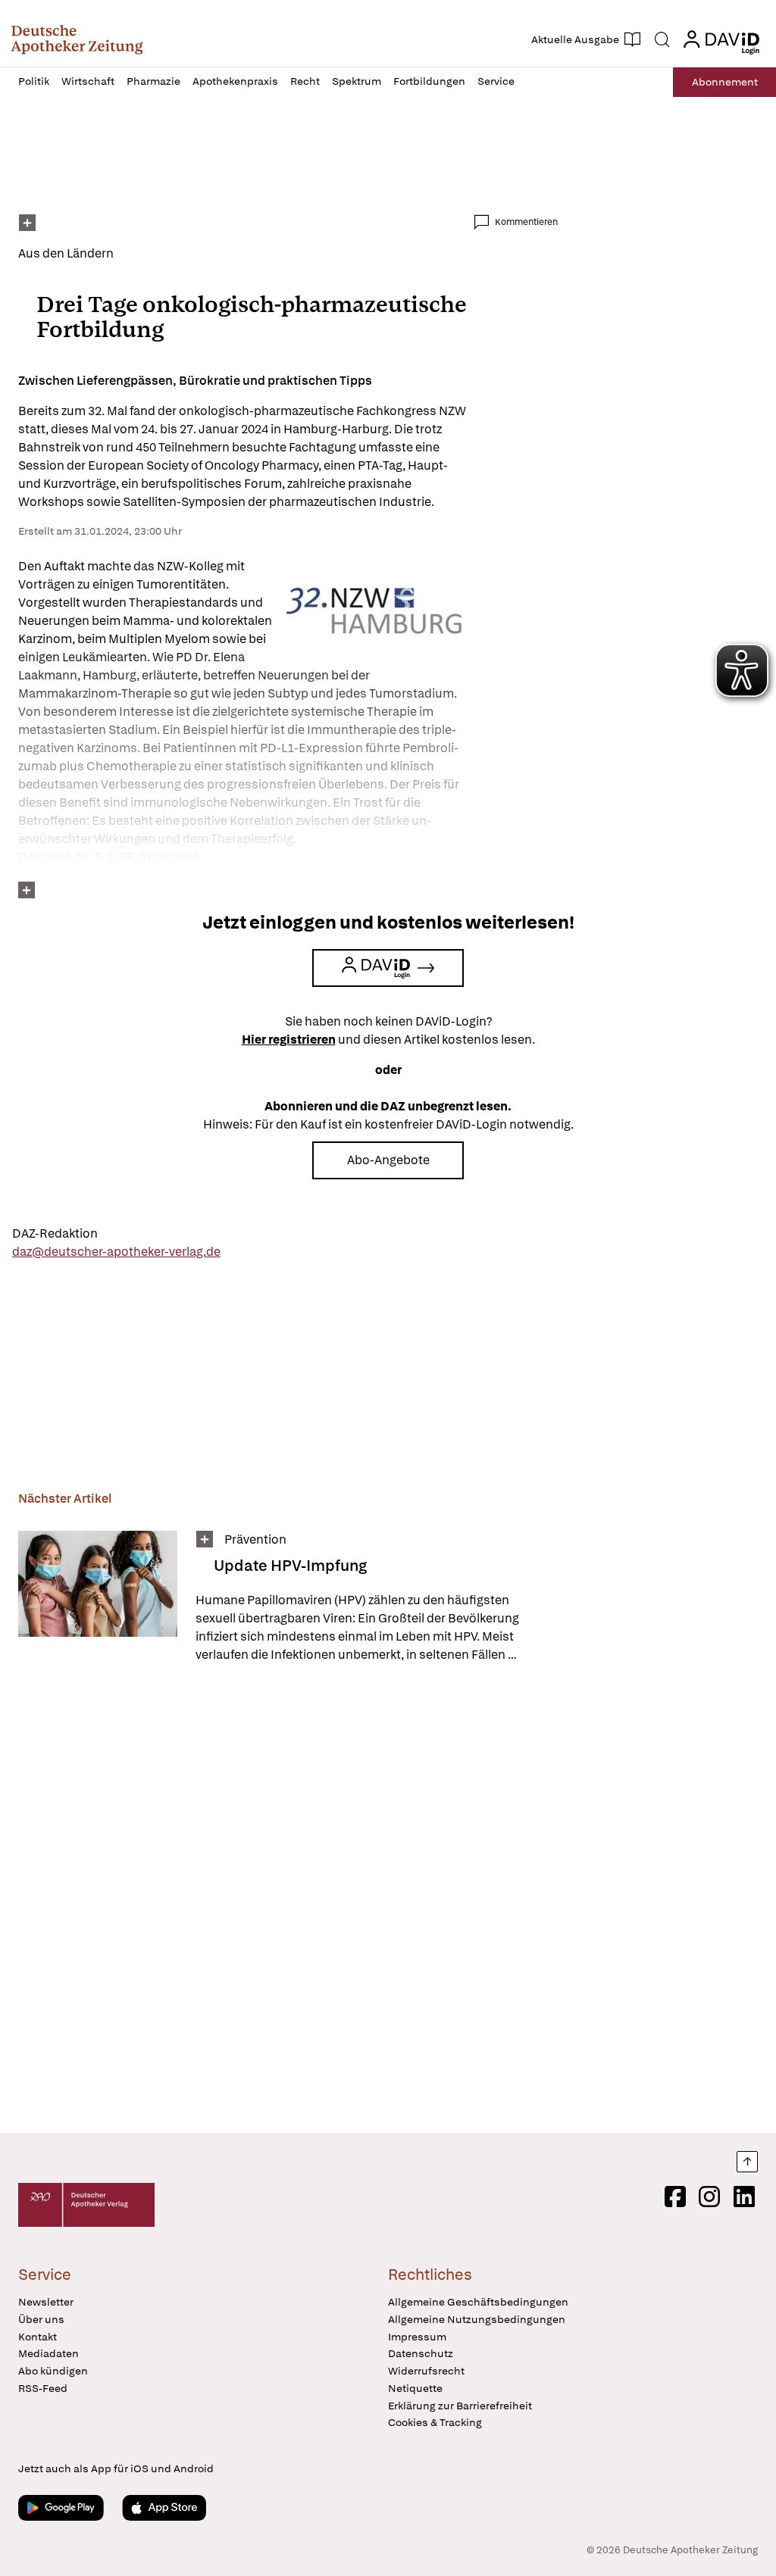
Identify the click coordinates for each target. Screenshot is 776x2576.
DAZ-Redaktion (55, 1233)
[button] (77, 39)
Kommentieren (526, 222)
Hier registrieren (289, 1040)
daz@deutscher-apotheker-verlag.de (116, 1252)
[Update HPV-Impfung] (98, 1597)
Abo (725, 82)
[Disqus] (288, 1900)
